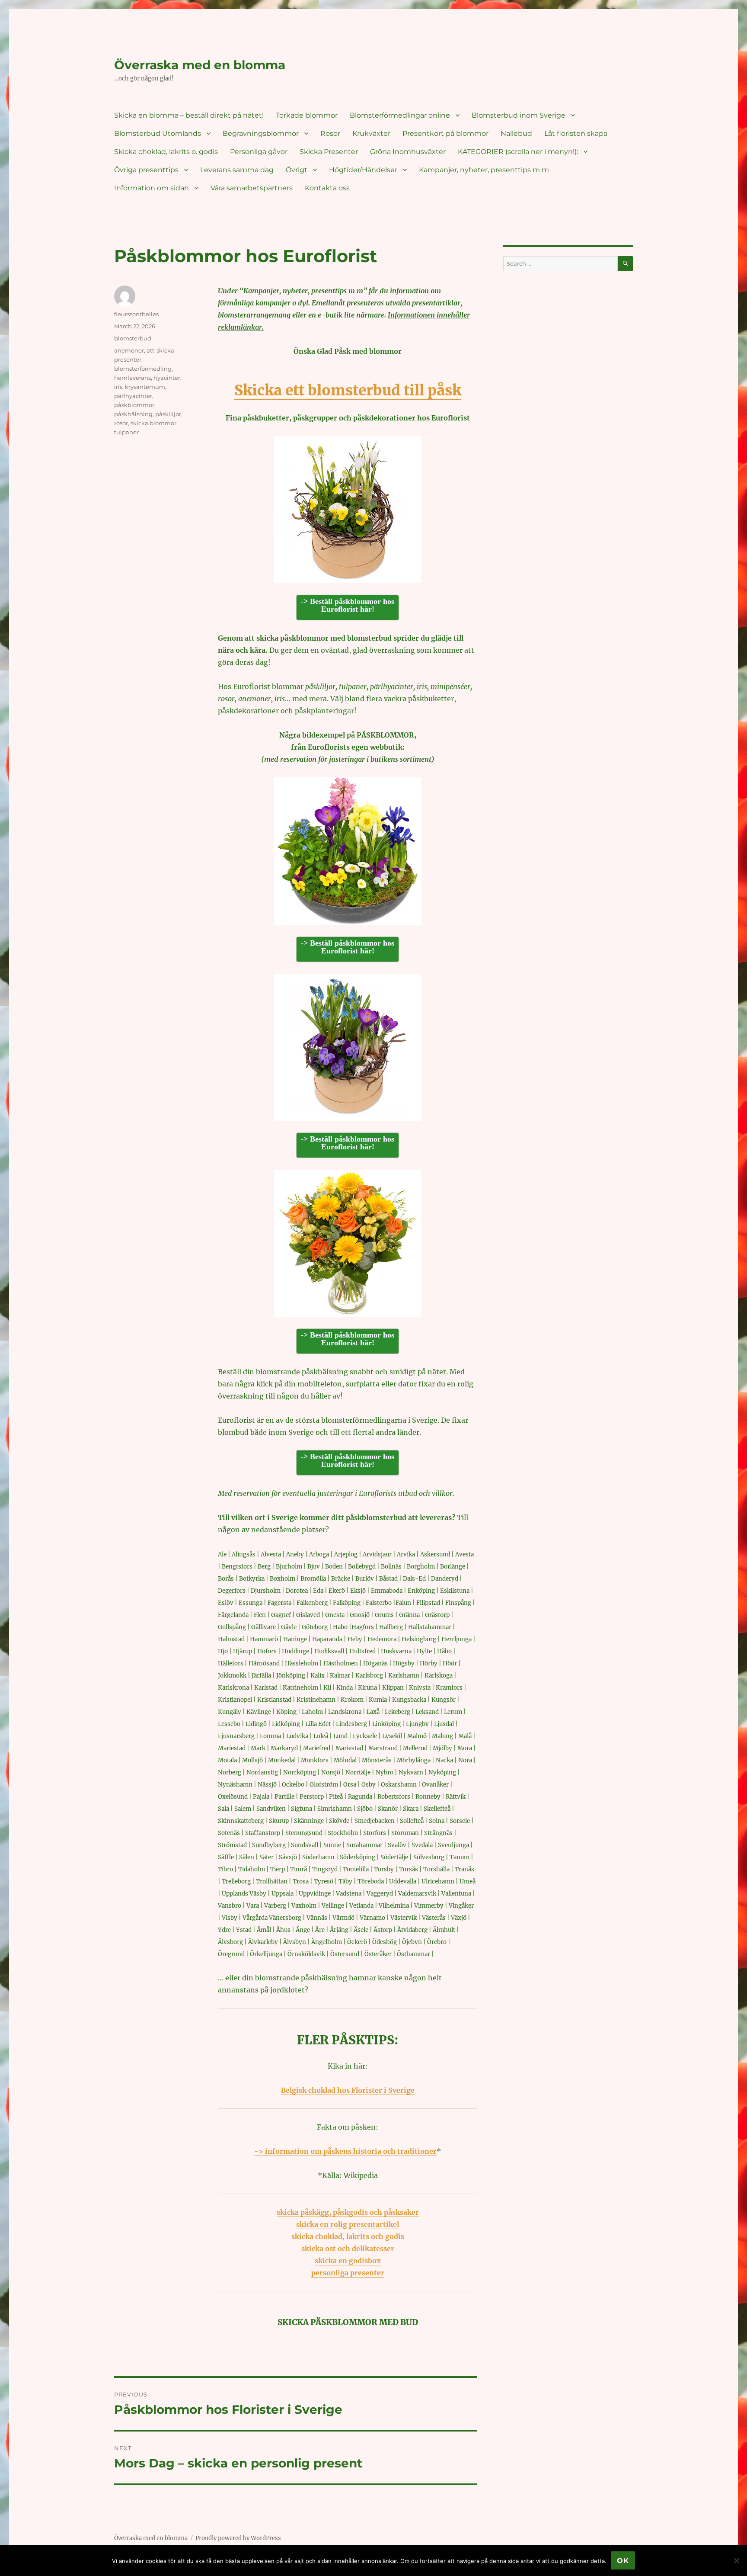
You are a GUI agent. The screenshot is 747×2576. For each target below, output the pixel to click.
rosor (121, 423)
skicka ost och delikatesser (348, 2249)
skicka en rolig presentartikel (348, 2224)
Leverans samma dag (237, 170)
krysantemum (145, 387)
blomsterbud (133, 338)
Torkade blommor (307, 115)
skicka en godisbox (348, 2261)
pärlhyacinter (133, 396)
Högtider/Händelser (363, 170)
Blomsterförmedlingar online (400, 115)
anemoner (129, 350)
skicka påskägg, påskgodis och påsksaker (348, 2212)
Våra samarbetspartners (252, 188)
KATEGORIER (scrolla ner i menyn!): (518, 152)
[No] (736, 2560)
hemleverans (132, 378)
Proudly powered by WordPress (238, 2538)
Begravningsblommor (261, 133)
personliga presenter (348, 2273)
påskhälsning (133, 414)
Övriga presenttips (146, 170)
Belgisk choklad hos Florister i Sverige (348, 2090)
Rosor (330, 133)
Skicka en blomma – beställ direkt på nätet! (189, 115)
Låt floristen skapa (576, 133)
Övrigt (297, 170)
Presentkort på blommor (445, 133)
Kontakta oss (327, 188)
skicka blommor (153, 423)
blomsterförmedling (143, 369)
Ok (623, 2561)
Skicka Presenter (329, 152)
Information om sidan (152, 188)
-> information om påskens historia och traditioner (345, 2151)
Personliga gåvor (259, 152)
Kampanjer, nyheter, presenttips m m (484, 170)
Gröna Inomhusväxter (408, 152)
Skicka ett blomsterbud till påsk (348, 390)
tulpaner (126, 432)
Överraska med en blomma (200, 65)
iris (118, 387)
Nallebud (516, 133)
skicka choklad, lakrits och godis (348, 2236)
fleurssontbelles (136, 314)
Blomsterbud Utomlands (158, 133)
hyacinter (167, 378)
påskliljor (168, 414)
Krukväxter (371, 133)
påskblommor (134, 405)
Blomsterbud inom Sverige (519, 115)
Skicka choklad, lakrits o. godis (166, 152)
